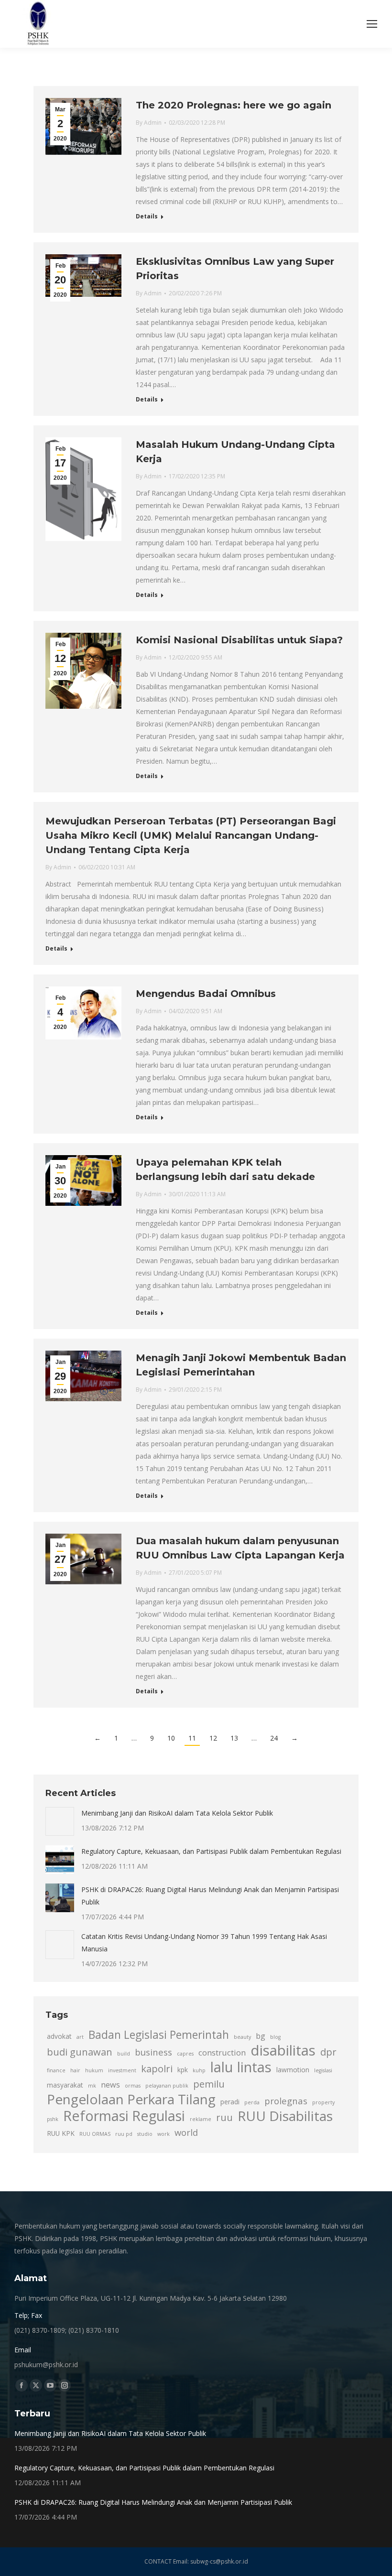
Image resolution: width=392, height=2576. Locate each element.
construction (222, 2053)
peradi (230, 2102)
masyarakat (65, 2085)
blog (275, 2037)
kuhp (199, 2070)
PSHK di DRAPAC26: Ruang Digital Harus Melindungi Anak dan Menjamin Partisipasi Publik (210, 1896)
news (110, 2085)
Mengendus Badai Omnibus (206, 994)
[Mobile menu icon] (372, 24)
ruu (224, 2117)
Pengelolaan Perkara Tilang (131, 2099)
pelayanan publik (167, 2086)
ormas (133, 2086)
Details (147, 216)
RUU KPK (61, 2133)
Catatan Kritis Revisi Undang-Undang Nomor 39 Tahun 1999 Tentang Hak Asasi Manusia (204, 1943)
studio (145, 2134)
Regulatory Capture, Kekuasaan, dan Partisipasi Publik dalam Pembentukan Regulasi (211, 1851)
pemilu (209, 2084)
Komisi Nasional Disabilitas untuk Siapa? (239, 640)
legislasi (323, 2070)
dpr (328, 2052)
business (153, 2052)
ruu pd (124, 2134)
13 (234, 1738)
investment (122, 2070)
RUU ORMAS (95, 2134)
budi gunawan (80, 2052)
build (124, 2054)
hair (75, 2070)
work (163, 2134)
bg (261, 2036)
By (149, 123)
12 (213, 1738)
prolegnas (286, 2101)
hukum (94, 2070)
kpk (183, 2070)
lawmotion (293, 2070)
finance (56, 2070)
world (186, 2132)
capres (185, 2054)
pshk (53, 2119)
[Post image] (60, 1821)
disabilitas (283, 2050)
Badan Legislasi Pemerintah (159, 2035)
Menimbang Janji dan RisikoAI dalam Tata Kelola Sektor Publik (177, 1813)
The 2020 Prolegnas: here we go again (234, 105)
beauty (242, 2037)
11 (192, 1738)
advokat (59, 2036)
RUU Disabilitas (285, 2116)
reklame (201, 2119)
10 (171, 1738)
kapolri (157, 2068)
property (323, 2102)
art (80, 2037)
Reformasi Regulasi (124, 2116)
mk (92, 2086)
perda (252, 2102)
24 (274, 1738)
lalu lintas (241, 2067)
